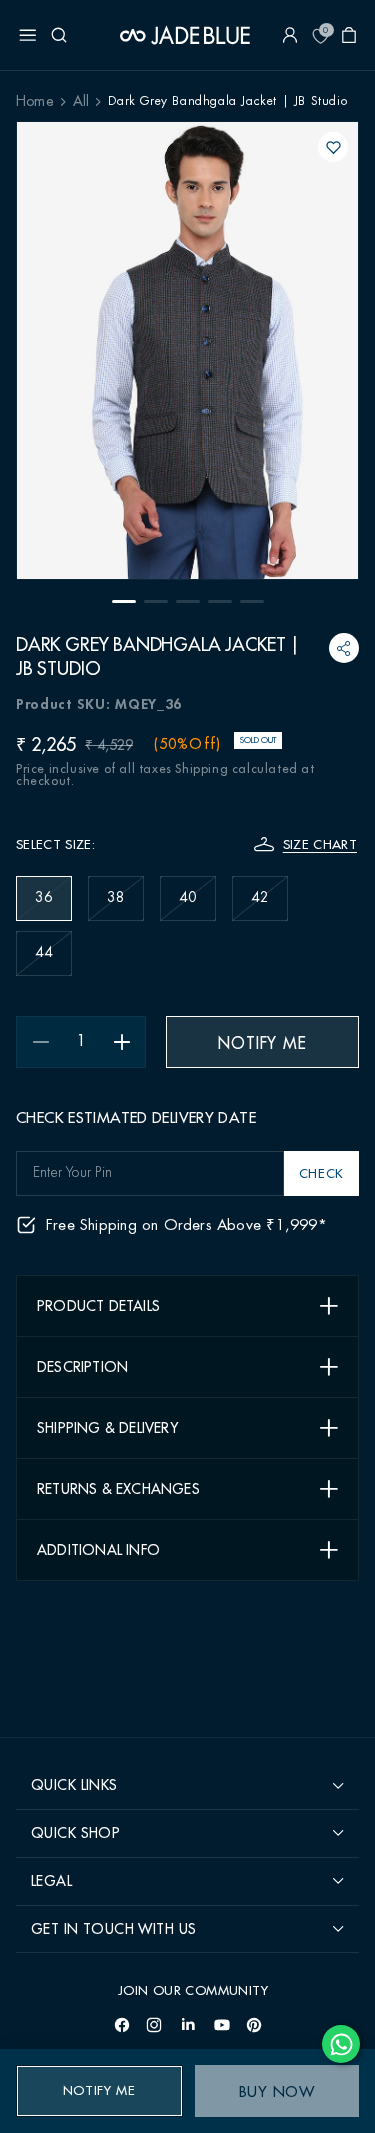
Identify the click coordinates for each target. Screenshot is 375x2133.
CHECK (321, 1173)
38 (125, 905)
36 (53, 905)
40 (197, 905)
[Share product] (344, 648)
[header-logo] (185, 35)
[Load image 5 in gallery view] (252, 601)
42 (269, 905)
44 (53, 960)
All (81, 102)
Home (35, 102)
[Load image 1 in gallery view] (124, 601)
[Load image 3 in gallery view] (188, 601)
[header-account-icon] (290, 35)
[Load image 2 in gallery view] (156, 601)
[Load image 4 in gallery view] (220, 601)
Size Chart (320, 844)
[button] (28, 35)
